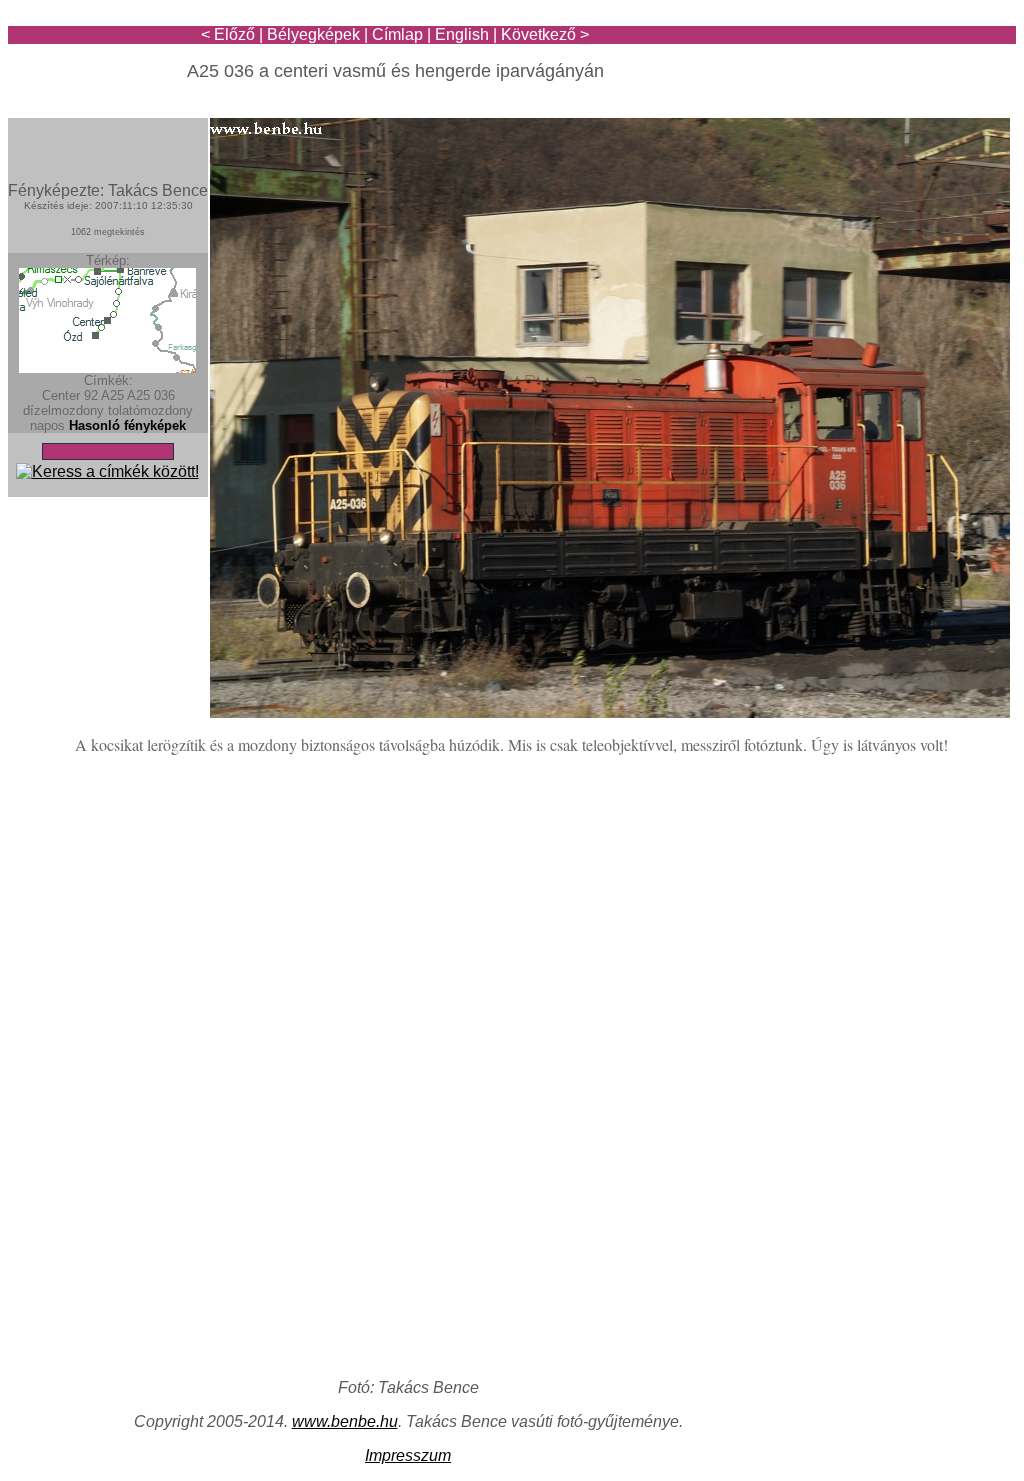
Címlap (397, 34)
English (462, 34)
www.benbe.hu (345, 1421)
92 (91, 395)
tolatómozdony (150, 410)
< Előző (228, 34)
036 (164, 395)
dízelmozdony (63, 410)
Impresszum (408, 1455)
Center (61, 395)
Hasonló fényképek (127, 425)
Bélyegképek (313, 34)
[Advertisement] (899, 72)
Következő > (545, 34)
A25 (112, 395)
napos (47, 425)
